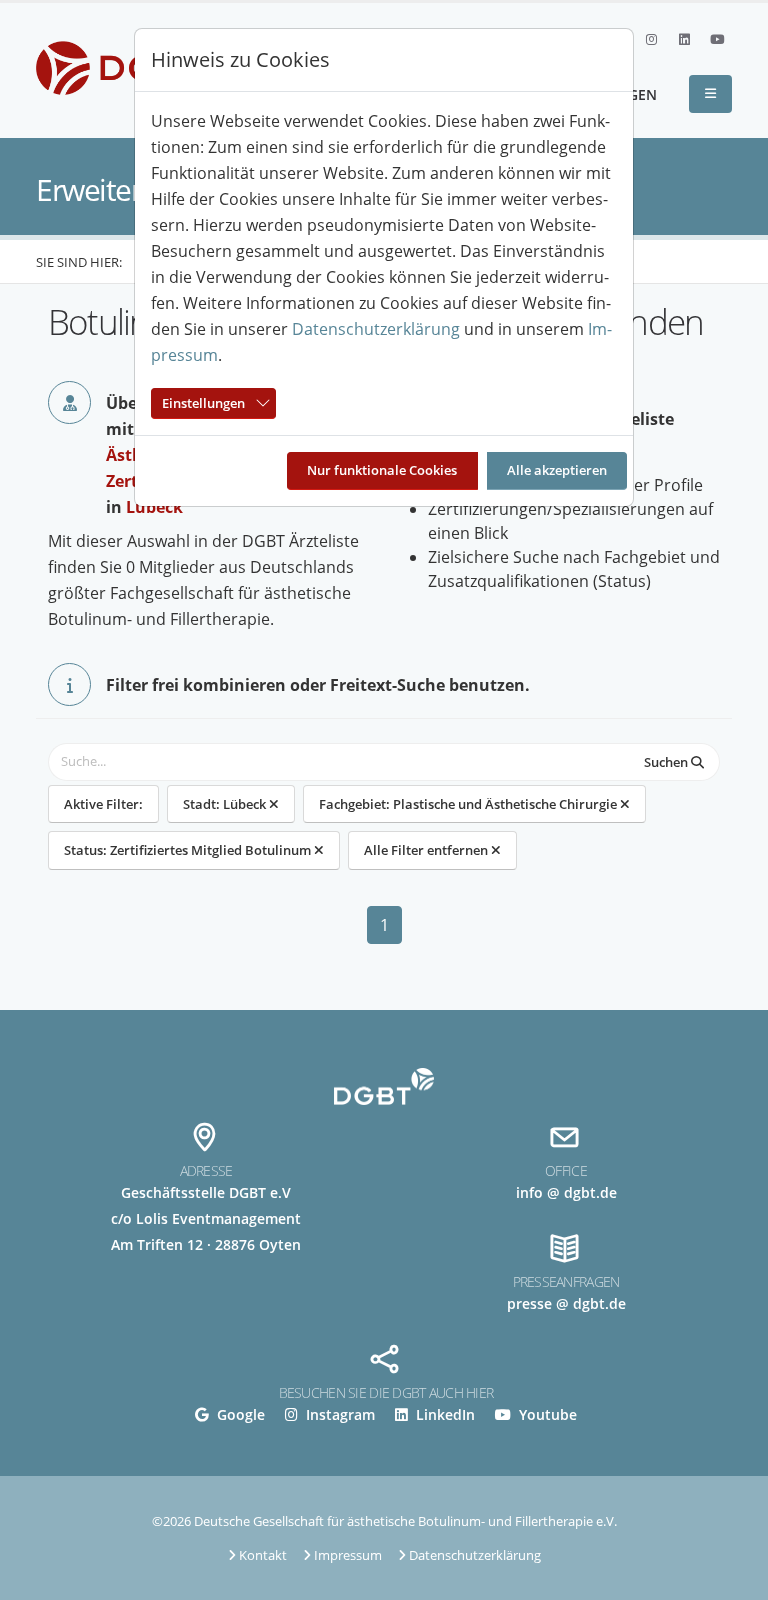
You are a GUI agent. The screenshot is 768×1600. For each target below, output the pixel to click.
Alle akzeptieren (557, 470)
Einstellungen (203, 403)
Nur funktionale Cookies (382, 470)
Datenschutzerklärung (376, 329)
